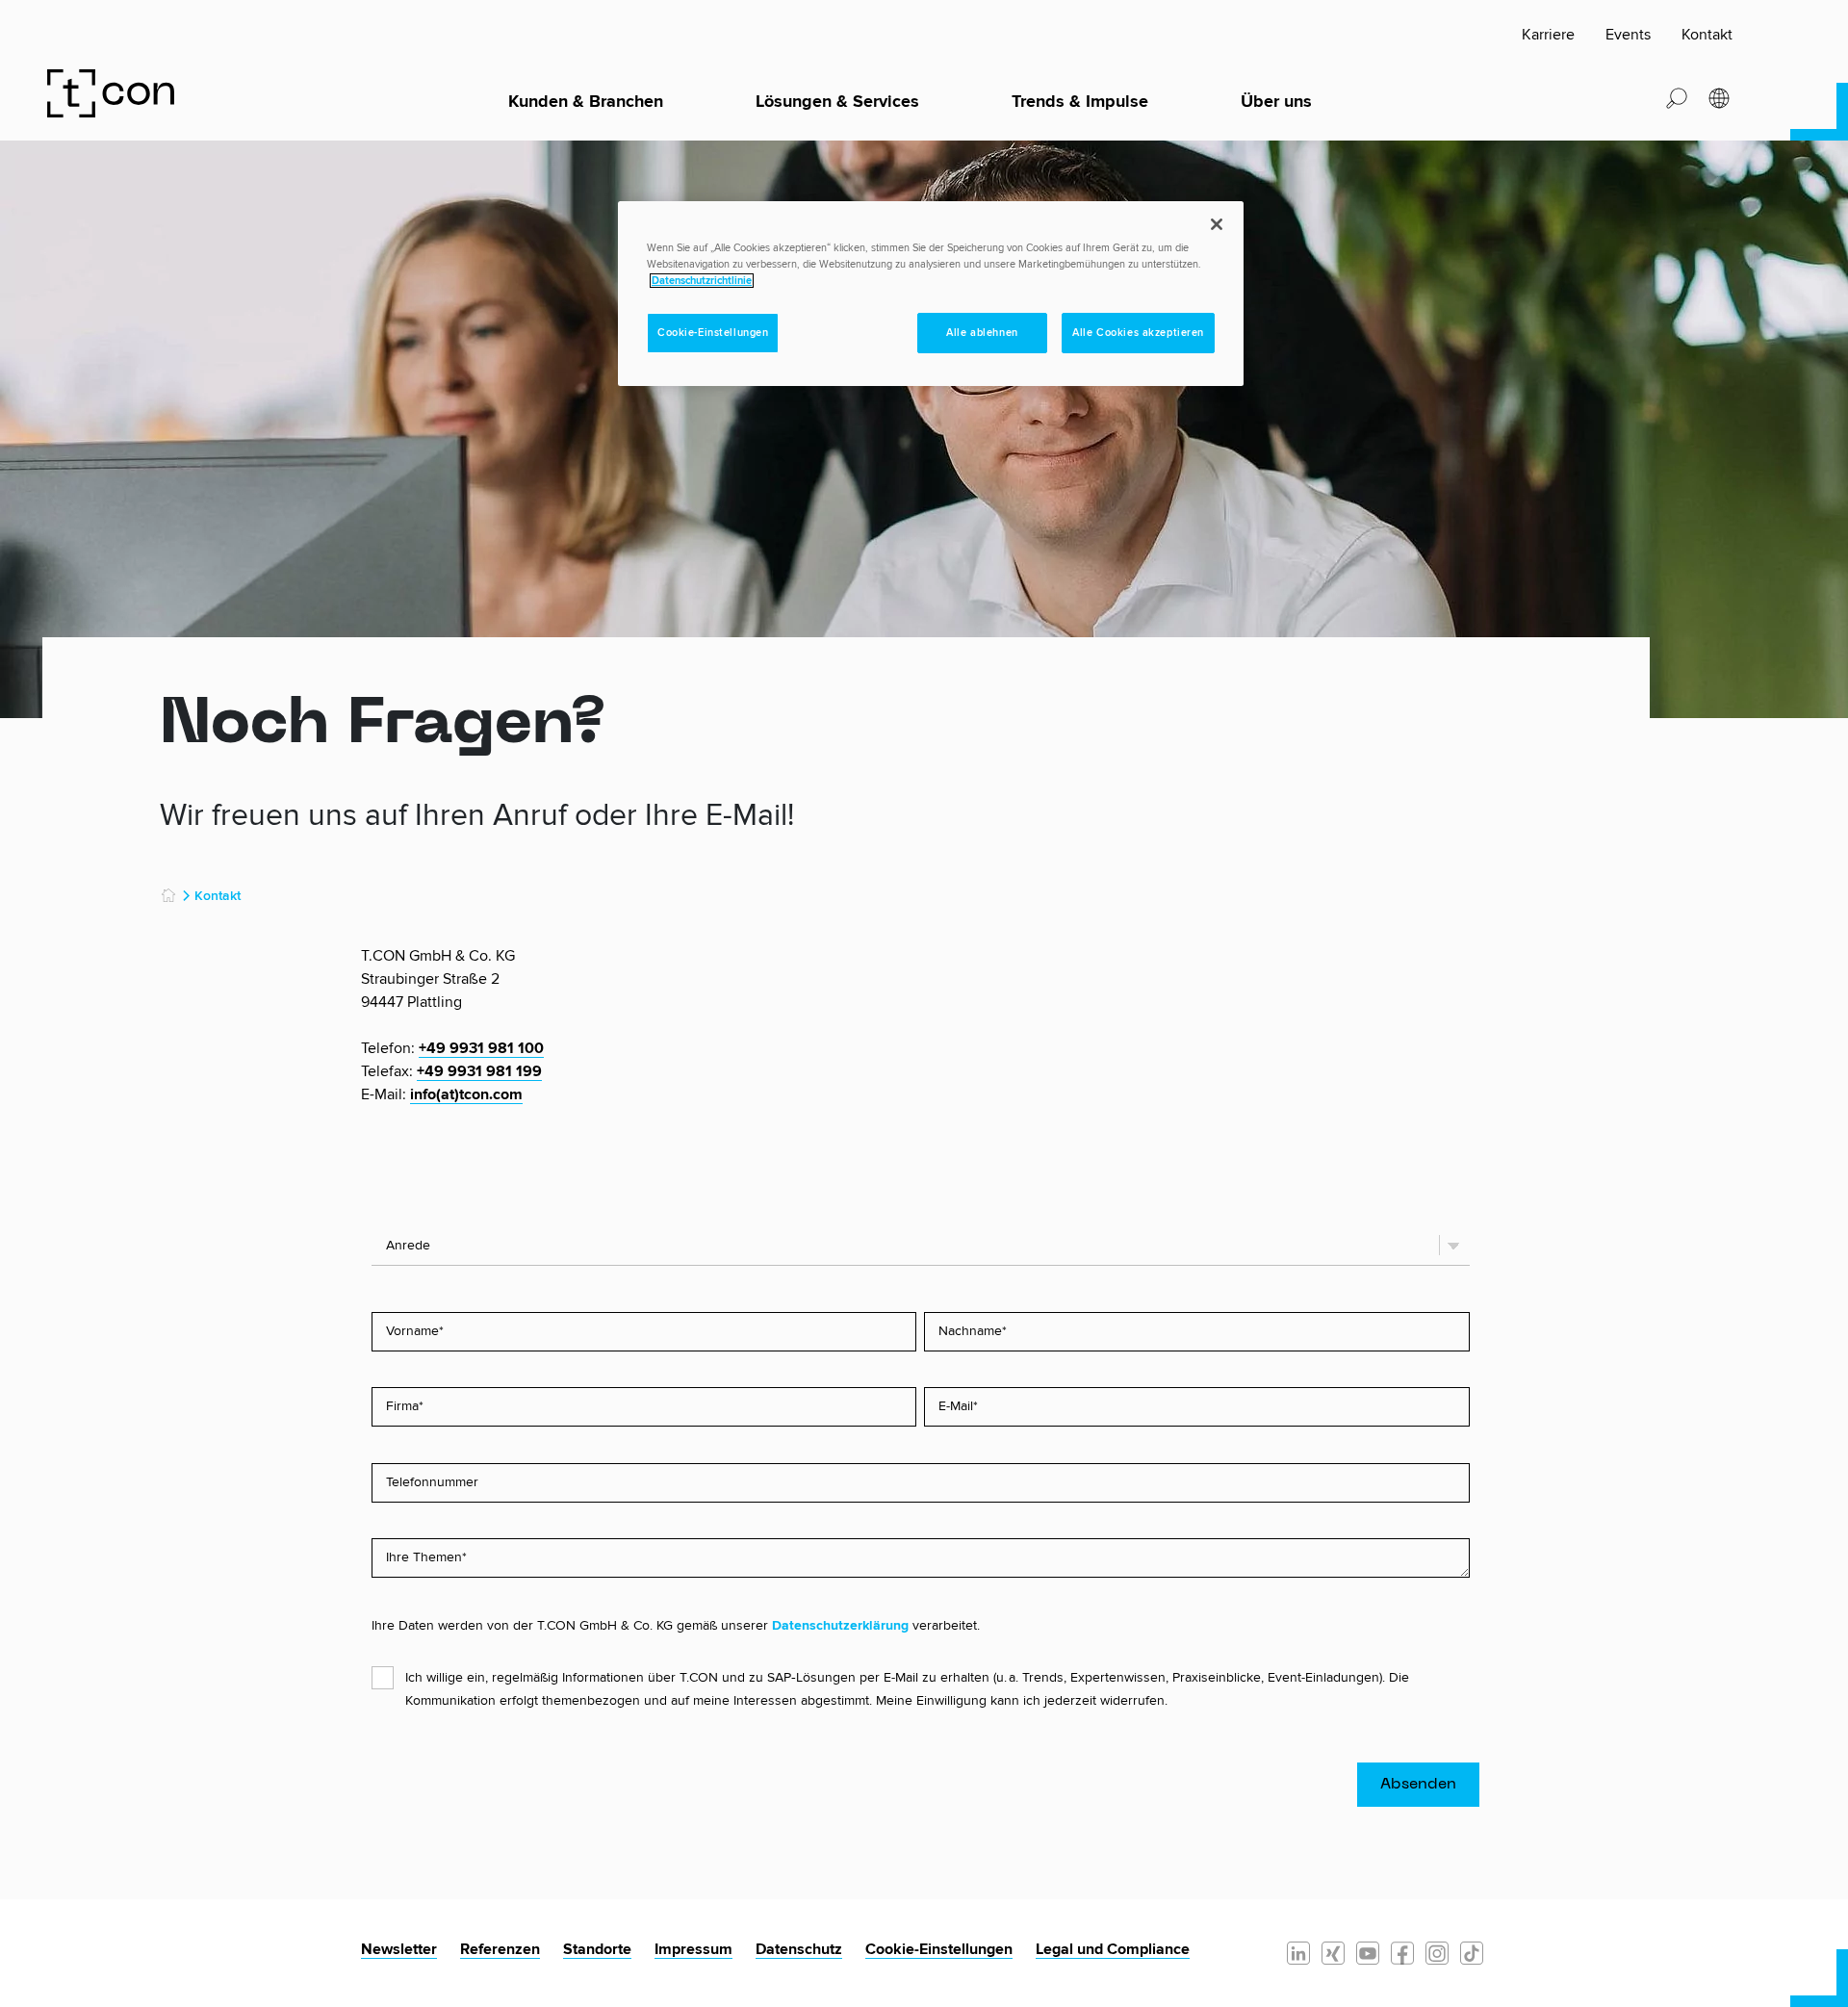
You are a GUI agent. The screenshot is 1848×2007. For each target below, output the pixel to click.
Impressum (693, 1949)
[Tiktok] (1472, 1952)
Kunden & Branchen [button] (586, 102)
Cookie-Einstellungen (939, 1949)
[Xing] (1333, 1952)
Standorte (597, 1949)
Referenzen (500, 1949)
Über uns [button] (1276, 102)
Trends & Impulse (1080, 102)
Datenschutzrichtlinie (702, 281)
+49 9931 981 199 (479, 1071)
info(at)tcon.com (466, 1094)
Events (1628, 35)
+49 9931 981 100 (481, 1048)
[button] (1677, 97)
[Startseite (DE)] (168, 896)
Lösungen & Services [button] (837, 102)
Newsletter (399, 1949)
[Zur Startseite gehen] (115, 92)
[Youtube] (1368, 1952)
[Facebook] (1402, 1952)
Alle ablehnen (982, 333)
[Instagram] (1437, 1952)
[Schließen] (1217, 224)
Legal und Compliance (1113, 1949)
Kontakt (1707, 35)
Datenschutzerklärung (840, 1626)
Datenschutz (799, 1949)
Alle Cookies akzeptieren (1138, 333)
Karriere (1548, 35)
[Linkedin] (1298, 1952)
